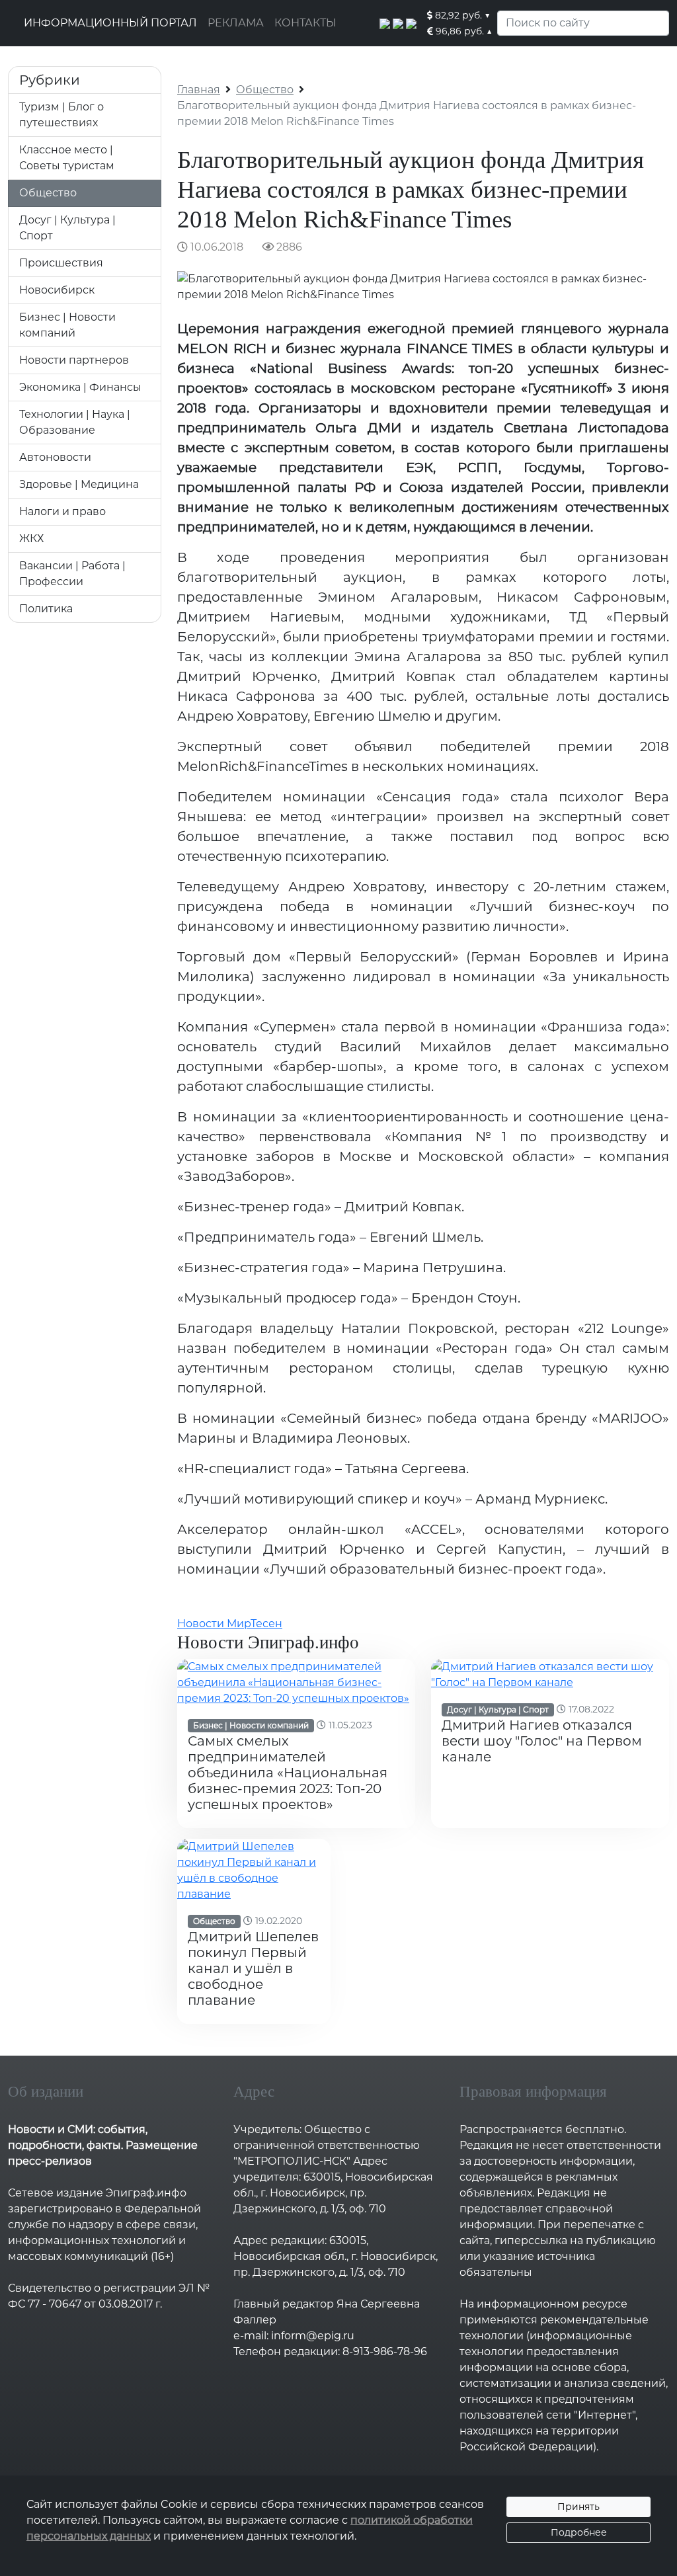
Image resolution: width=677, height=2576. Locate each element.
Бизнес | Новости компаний (251, 1725)
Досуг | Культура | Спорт (498, 1710)
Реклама (236, 23)
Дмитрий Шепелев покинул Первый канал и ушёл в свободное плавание (253, 1968)
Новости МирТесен (230, 1624)
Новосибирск (57, 290)
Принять (578, 2507)
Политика (46, 609)
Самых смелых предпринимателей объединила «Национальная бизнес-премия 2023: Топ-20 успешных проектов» (288, 1773)
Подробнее (579, 2532)
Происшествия (61, 263)
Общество (48, 193)
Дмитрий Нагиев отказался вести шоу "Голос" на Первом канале (542, 1741)
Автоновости (55, 457)
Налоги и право (62, 511)
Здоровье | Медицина (79, 484)
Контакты (305, 23)
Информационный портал (110, 23)
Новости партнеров (74, 360)
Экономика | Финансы (80, 387)
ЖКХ (31, 539)
